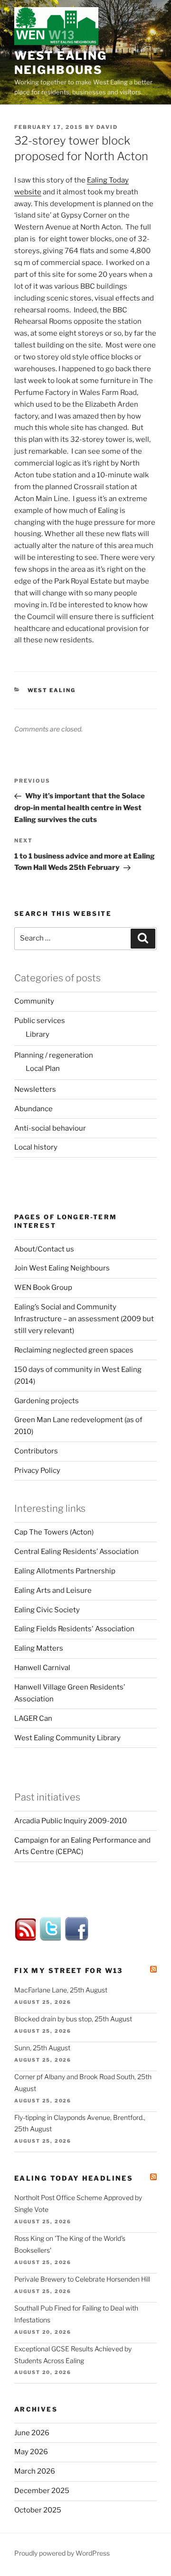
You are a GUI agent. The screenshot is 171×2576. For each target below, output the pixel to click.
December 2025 (42, 2491)
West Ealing (52, 690)
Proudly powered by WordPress (62, 2553)
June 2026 (32, 2433)
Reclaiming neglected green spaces (74, 1350)
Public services (40, 1021)
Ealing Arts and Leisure (53, 1590)
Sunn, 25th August (42, 2048)
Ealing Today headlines (74, 2178)
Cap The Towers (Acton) (54, 1532)
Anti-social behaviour (50, 1128)
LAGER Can (33, 1718)
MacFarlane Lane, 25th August (61, 1990)
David (107, 127)
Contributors (36, 1451)
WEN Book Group (43, 1288)
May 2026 (31, 2452)
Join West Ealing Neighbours (62, 1268)
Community (34, 1001)
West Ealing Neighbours (61, 63)
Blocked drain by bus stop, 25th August (73, 2019)
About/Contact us (44, 1249)
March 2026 (35, 2471)
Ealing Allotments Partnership (65, 1571)
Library (38, 1034)
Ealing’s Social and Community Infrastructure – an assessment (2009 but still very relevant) (84, 1319)
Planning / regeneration (54, 1055)
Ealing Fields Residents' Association (74, 1629)
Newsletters (35, 1089)
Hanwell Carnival (42, 1668)
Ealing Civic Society (47, 1610)
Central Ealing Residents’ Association (76, 1552)
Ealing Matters (39, 1648)
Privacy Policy (37, 1471)
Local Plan (43, 1069)
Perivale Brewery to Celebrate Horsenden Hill (82, 2279)
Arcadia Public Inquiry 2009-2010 (71, 1821)
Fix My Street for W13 (69, 1970)
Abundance (33, 1109)
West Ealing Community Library (67, 1738)
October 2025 (38, 2510)
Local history (36, 1147)
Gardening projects (47, 1401)
